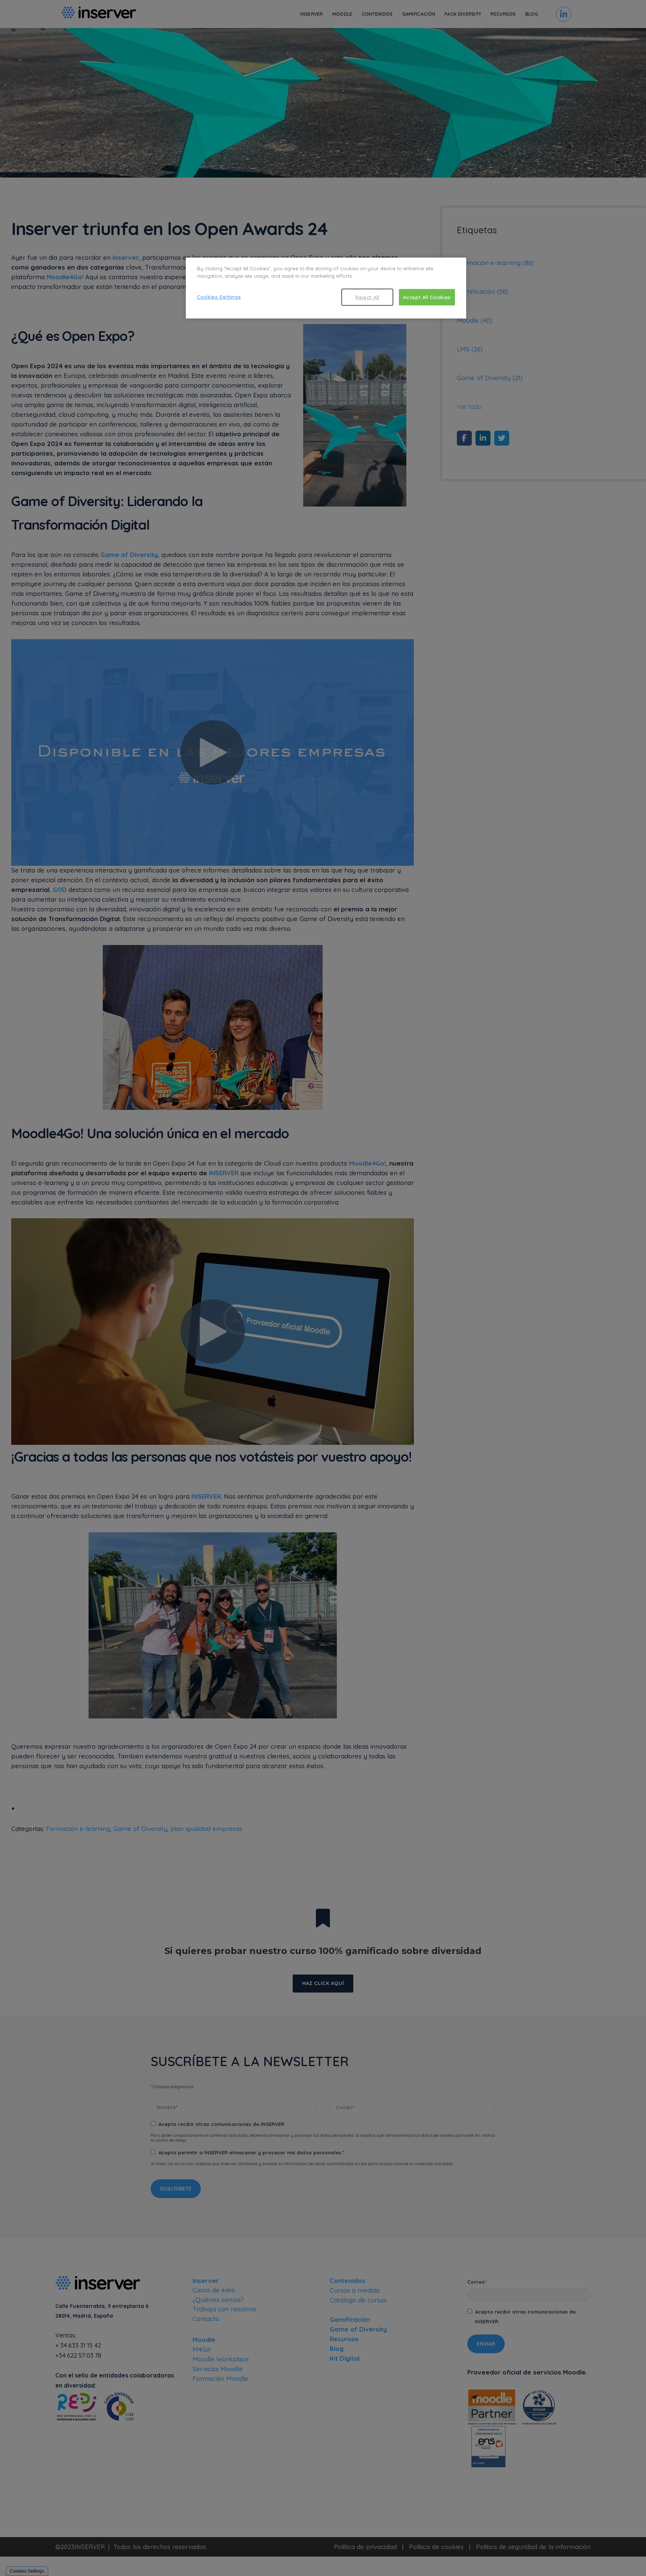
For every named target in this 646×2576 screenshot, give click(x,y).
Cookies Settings (219, 297)
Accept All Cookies (427, 297)
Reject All (367, 297)
